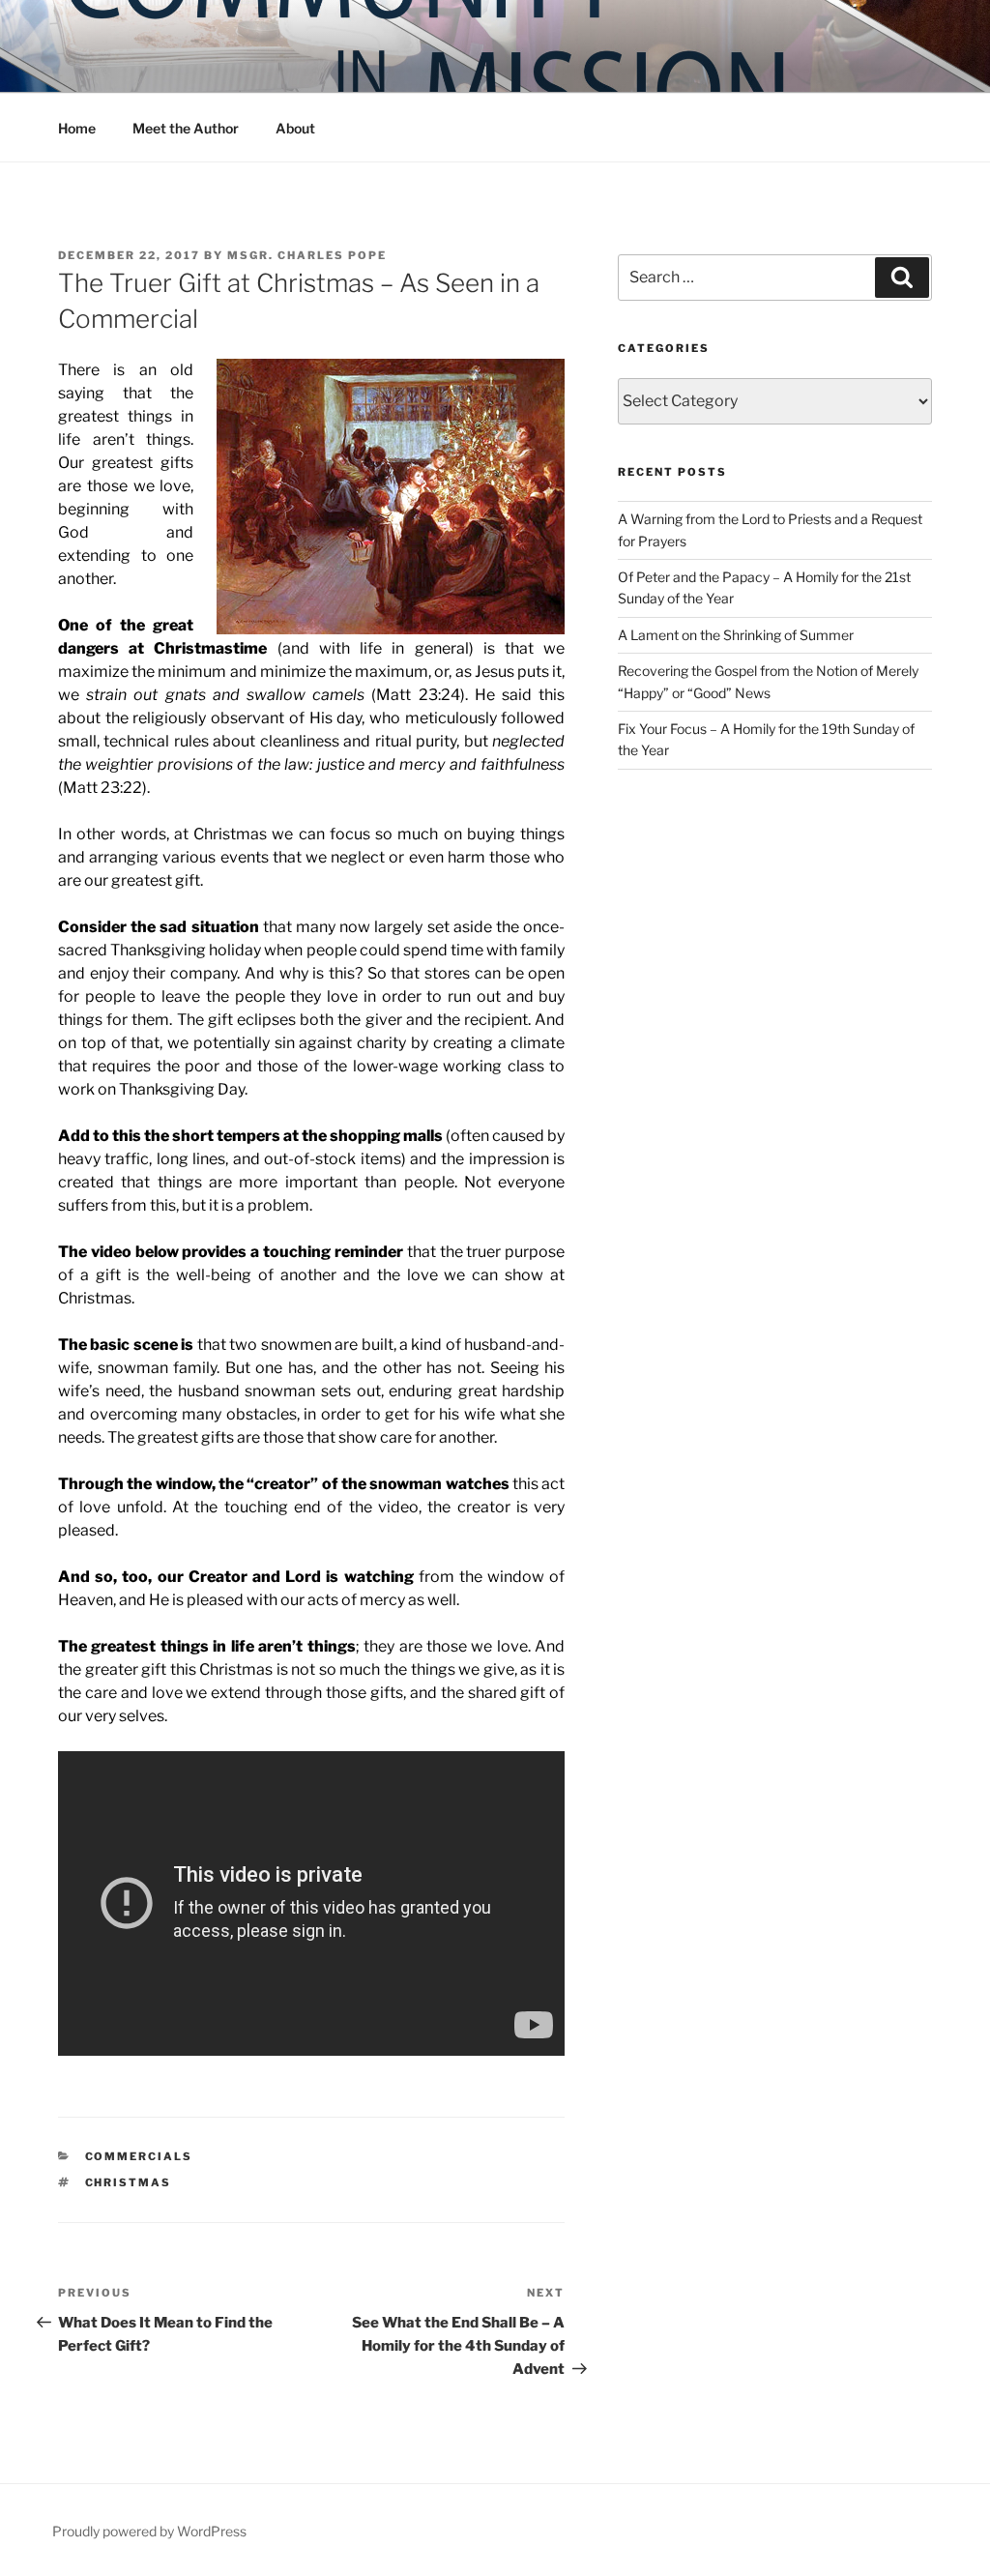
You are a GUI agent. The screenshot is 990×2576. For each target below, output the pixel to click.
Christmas (129, 2182)
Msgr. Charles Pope (307, 255)
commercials (139, 2156)
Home (77, 128)
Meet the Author (186, 128)
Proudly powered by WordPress (149, 2531)
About (295, 128)
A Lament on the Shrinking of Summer (736, 635)
